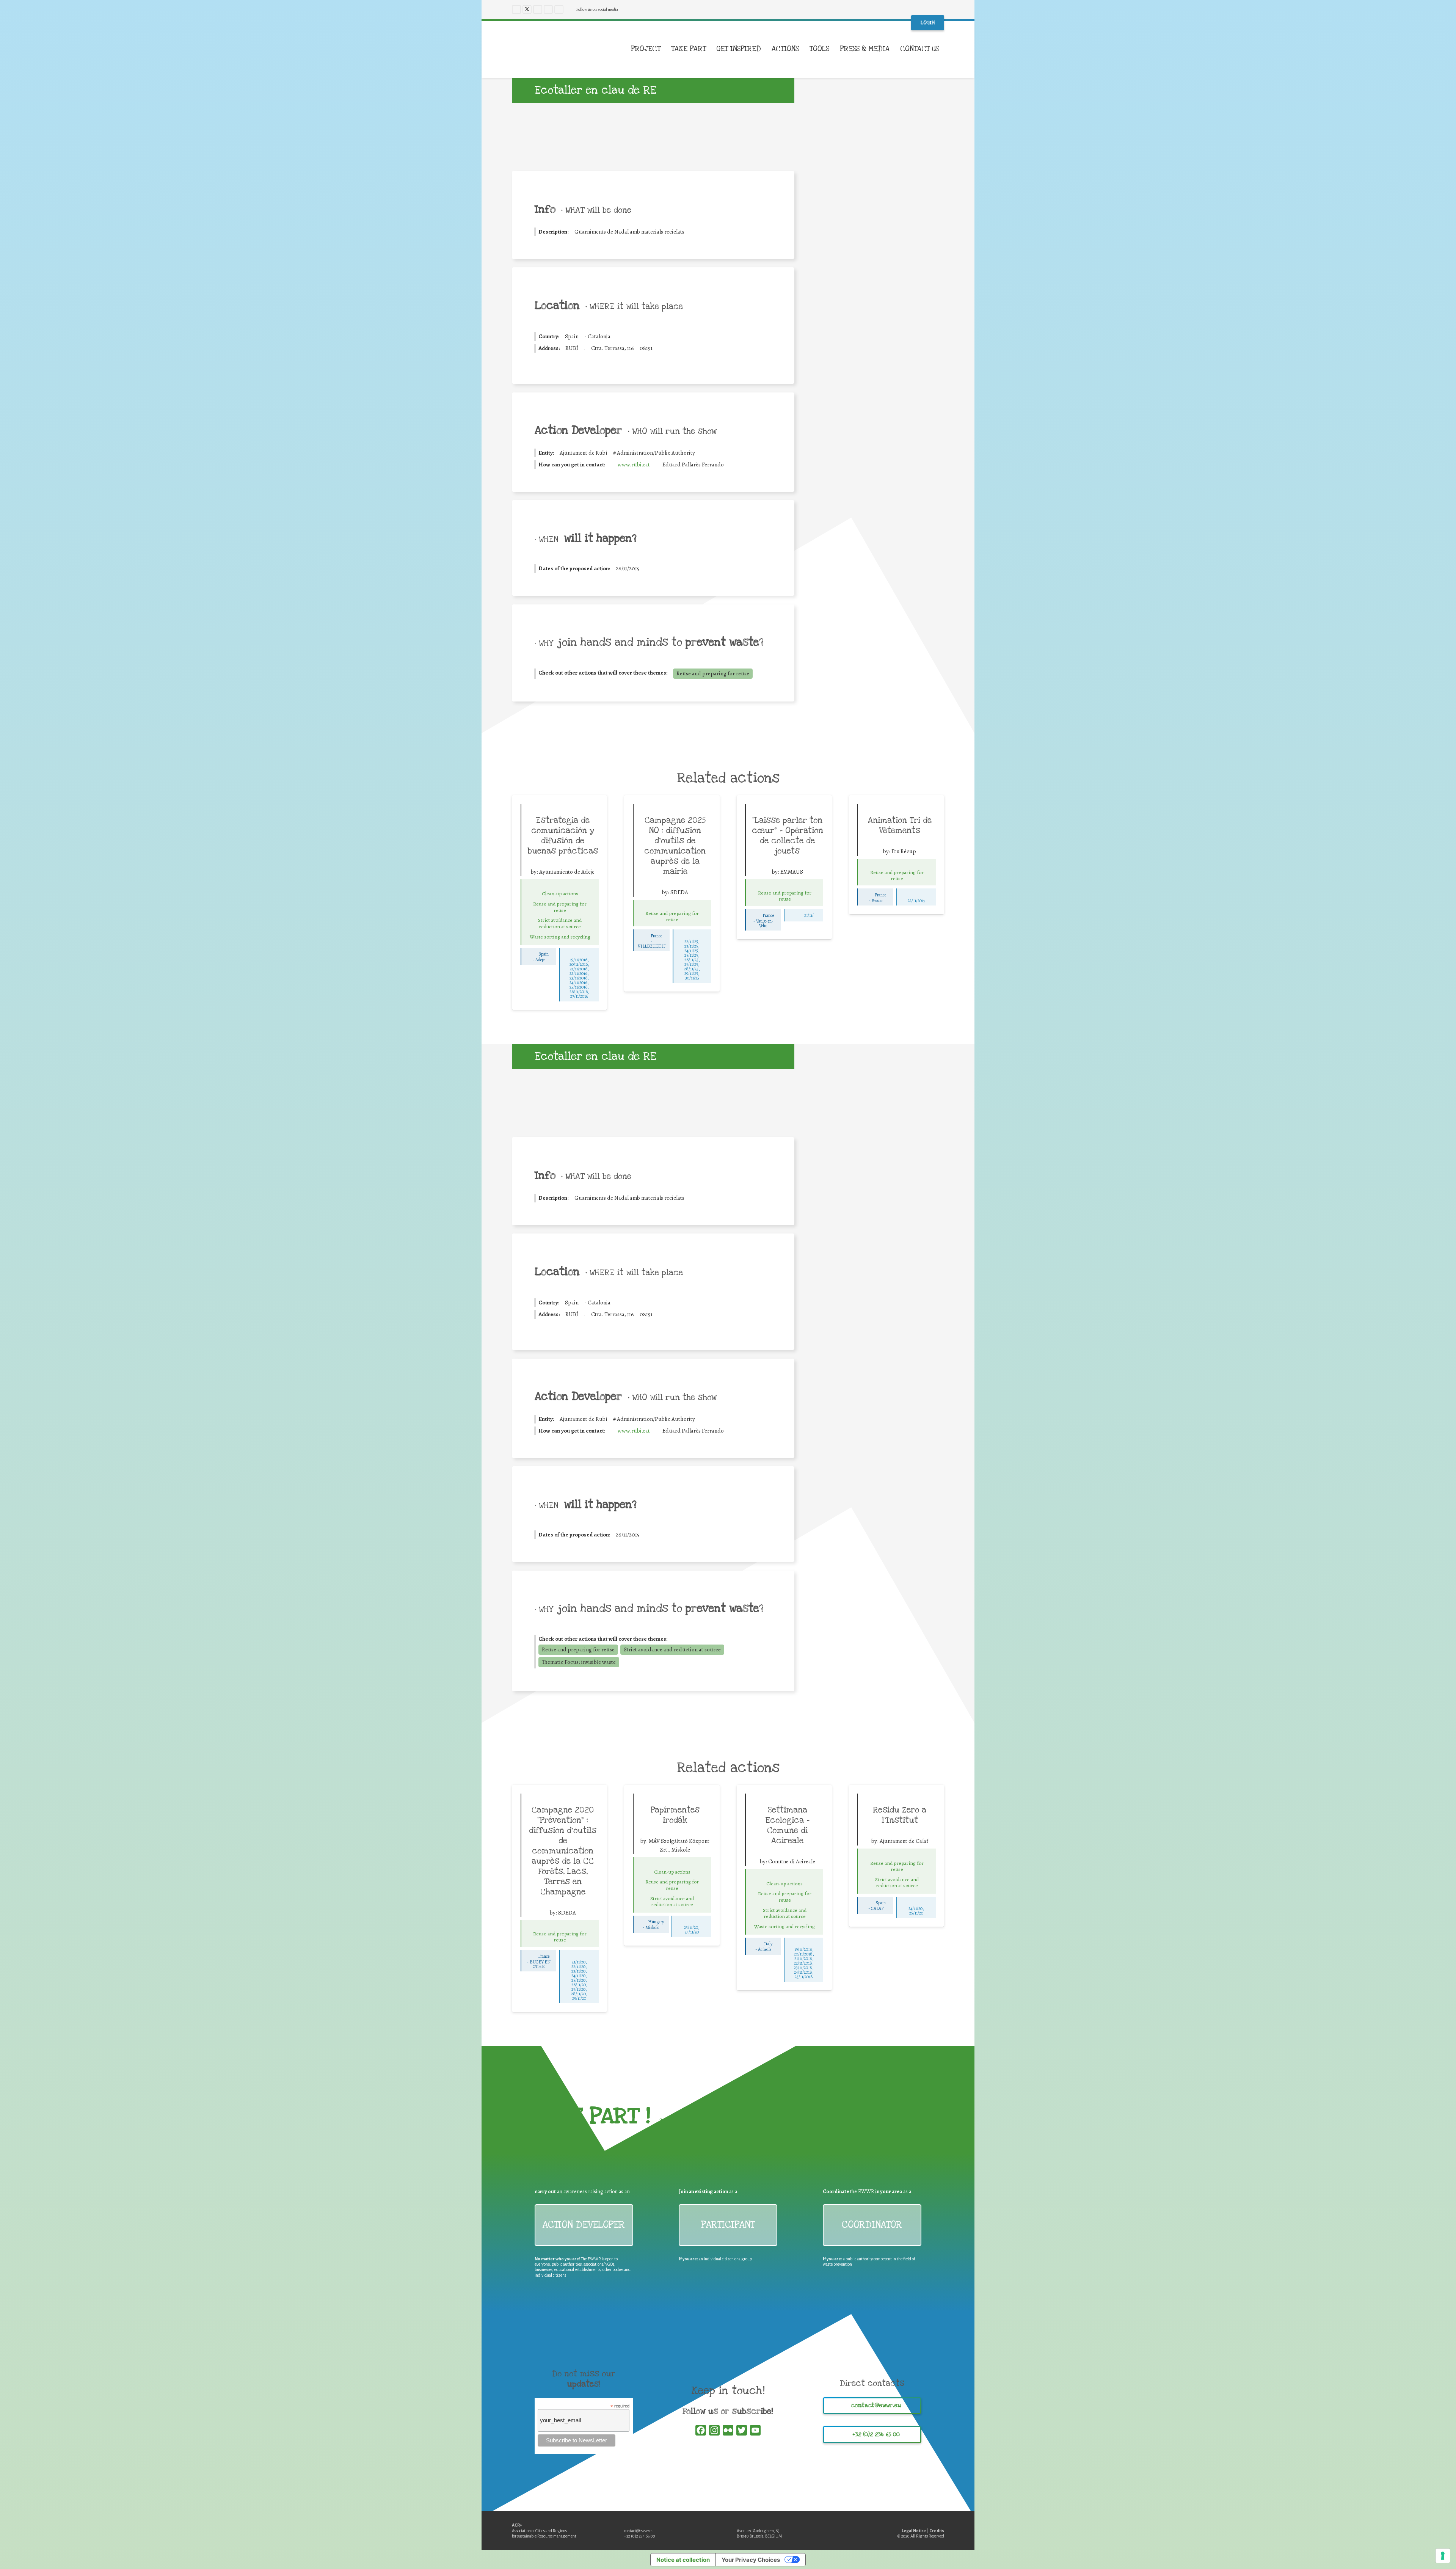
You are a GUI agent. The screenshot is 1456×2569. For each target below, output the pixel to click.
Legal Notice (914, 2531)
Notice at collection (683, 2560)
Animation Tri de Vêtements (900, 825)
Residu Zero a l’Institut (900, 1815)
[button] (944, 49)
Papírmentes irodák (675, 1815)
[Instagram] (538, 9)
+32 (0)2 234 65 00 (640, 2536)
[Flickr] (559, 9)
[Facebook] (516, 9)
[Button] (560, 885)
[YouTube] (548, 9)
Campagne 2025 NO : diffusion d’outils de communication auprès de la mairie (675, 846)
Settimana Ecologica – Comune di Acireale (787, 1825)
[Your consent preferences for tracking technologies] (1443, 2556)
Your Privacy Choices (751, 2560)
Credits (937, 2531)
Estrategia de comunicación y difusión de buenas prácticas (563, 836)
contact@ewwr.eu (639, 2531)
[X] (527, 9)
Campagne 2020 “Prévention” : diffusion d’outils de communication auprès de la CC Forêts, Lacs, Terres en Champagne (563, 1851)
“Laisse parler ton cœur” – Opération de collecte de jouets (788, 836)
